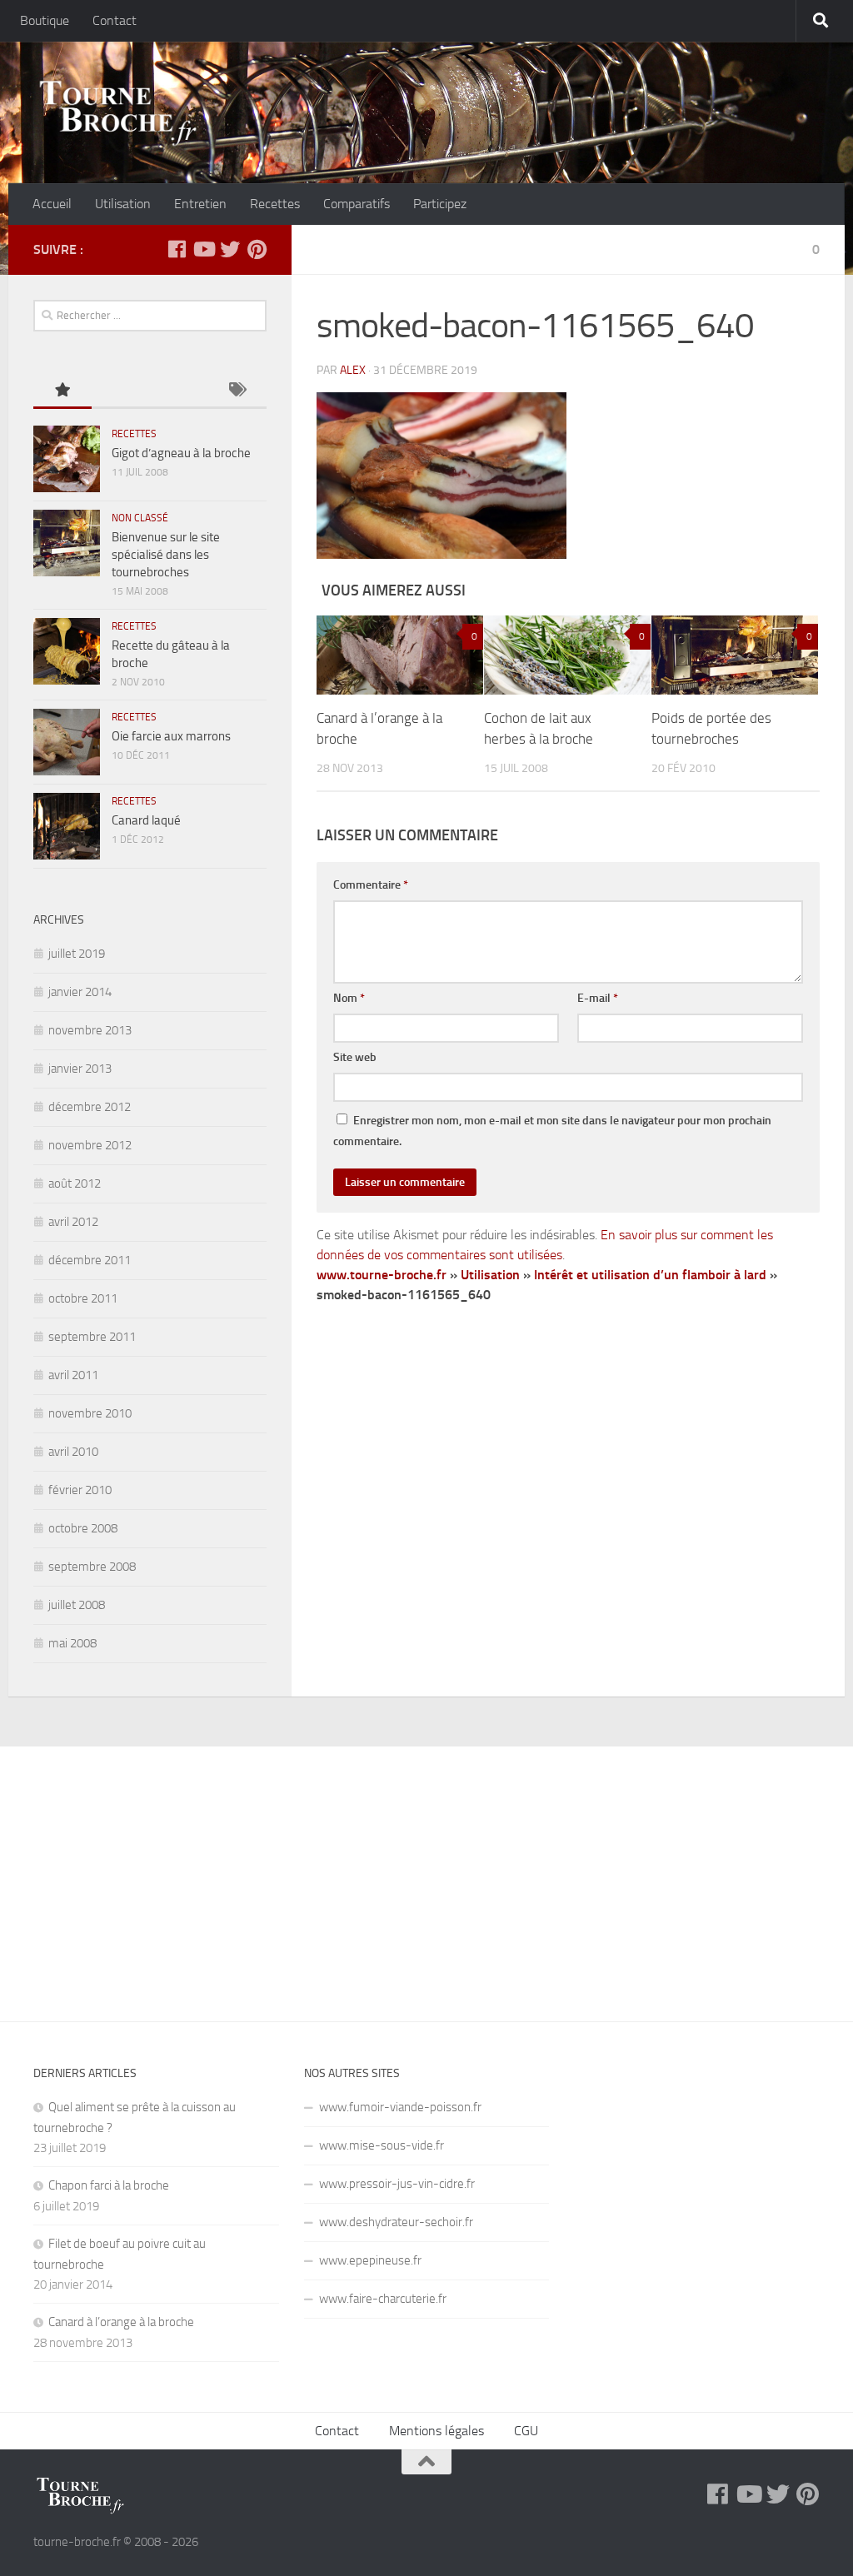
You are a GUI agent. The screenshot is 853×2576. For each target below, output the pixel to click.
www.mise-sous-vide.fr (382, 2145)
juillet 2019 (77, 954)
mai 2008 (72, 1643)
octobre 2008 (83, 1528)
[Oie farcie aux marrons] (67, 742)
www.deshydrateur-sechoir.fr (396, 2222)
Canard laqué (146, 820)
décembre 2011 (90, 1260)
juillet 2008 (77, 1605)
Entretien (200, 204)
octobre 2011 (83, 1298)
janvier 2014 (80, 992)
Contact (115, 20)
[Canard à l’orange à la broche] (400, 655)
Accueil (52, 204)
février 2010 (80, 1490)
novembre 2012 (90, 1145)
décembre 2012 (90, 1107)
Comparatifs (357, 204)
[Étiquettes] (237, 391)
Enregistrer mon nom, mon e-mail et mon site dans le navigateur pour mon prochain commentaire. (552, 1131)
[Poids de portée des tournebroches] (735, 655)
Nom (349, 998)
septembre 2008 (92, 1567)
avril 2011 (73, 1375)
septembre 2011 (92, 1337)
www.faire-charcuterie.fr (383, 2299)
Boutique (45, 20)
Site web (355, 1057)
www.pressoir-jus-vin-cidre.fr (397, 2184)
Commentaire (371, 885)
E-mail (598, 998)
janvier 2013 (80, 1069)
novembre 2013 (90, 1030)
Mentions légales (436, 2431)
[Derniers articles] (121, 391)
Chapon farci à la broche (109, 2185)
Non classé (140, 518)
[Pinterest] (257, 249)
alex (353, 370)
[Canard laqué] (67, 826)
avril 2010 (73, 1452)
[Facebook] (177, 249)
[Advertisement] (426, 1871)
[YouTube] (203, 249)
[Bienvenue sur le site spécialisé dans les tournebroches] (67, 543)
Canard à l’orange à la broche (121, 2322)
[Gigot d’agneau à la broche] (67, 459)
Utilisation (123, 204)
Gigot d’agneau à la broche (181, 453)
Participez (440, 204)
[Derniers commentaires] (179, 391)
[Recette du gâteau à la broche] (67, 651)
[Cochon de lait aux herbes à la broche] (567, 655)
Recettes (275, 204)
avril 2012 (73, 1222)
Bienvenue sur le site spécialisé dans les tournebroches (166, 555)
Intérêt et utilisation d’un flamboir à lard (650, 1275)
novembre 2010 (90, 1413)
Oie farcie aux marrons (171, 736)
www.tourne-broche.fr (382, 1275)
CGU (526, 2431)
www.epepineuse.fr (370, 2260)
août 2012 (75, 1183)
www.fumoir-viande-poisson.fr (400, 2107)
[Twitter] (230, 249)
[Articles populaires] (62, 391)
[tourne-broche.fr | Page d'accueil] (117, 112)
